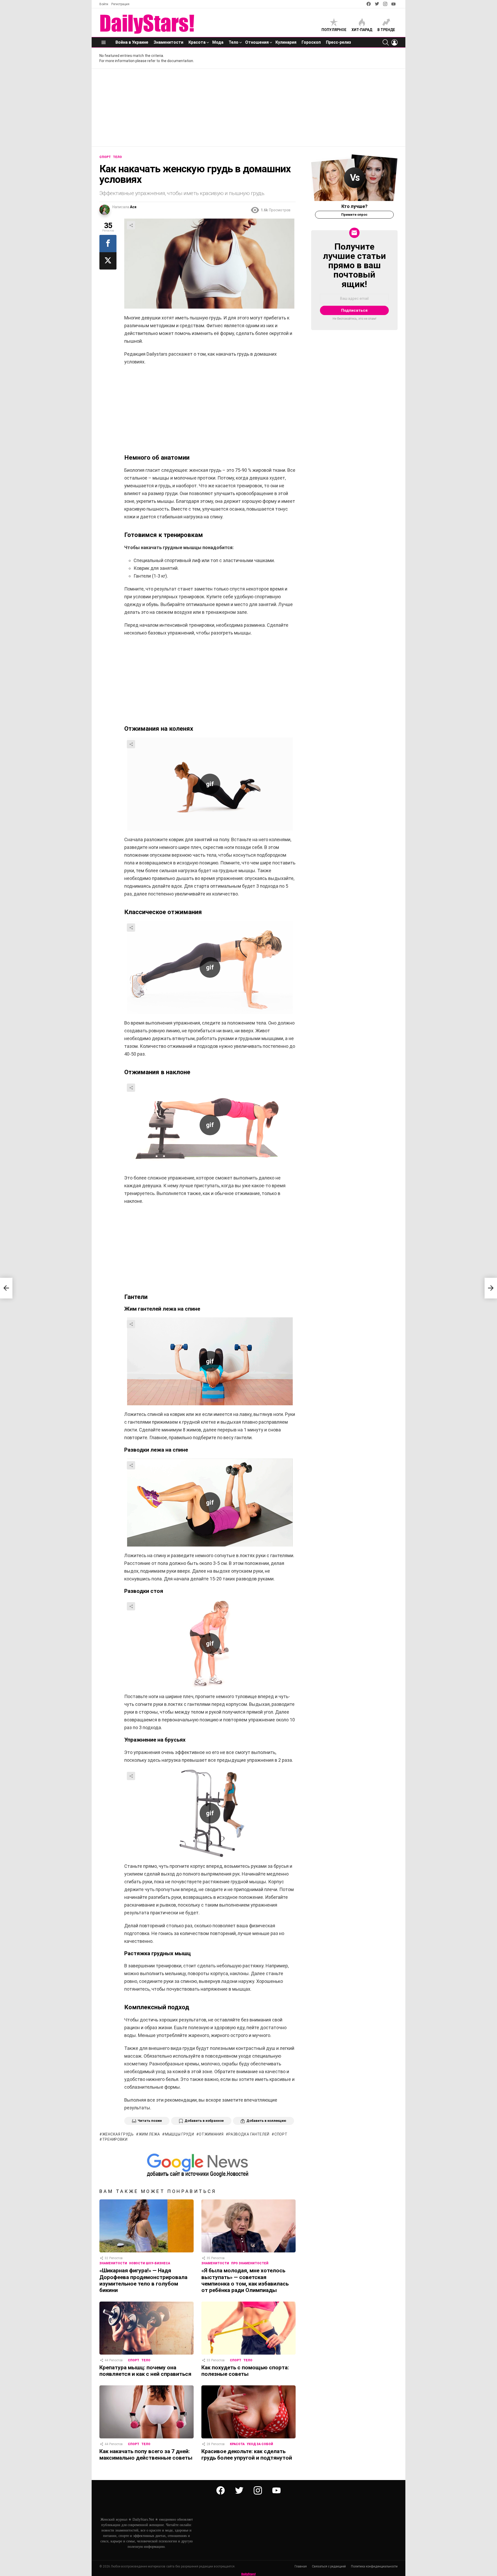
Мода (218, 42)
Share (131, 225)
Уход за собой (260, 2444)
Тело (233, 42)
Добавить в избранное (204, 2121)
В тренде (386, 30)
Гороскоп (311, 42)
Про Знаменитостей (250, 2263)
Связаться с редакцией (329, 2566)
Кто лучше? (355, 206)
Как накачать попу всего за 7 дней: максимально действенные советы (146, 2455)
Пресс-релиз (338, 42)
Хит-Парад (362, 30)
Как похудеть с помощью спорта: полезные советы (245, 2371)
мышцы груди (179, 2134)
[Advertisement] (248, 108)
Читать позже (150, 2121)
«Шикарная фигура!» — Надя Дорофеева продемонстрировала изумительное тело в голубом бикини (143, 2280)
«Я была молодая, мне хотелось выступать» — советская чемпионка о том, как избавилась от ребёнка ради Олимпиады (245, 2280)
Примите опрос (354, 215)
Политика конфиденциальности (374, 2566)
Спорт (134, 2360)
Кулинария (286, 42)
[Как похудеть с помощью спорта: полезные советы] (248, 2328)
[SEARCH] (386, 42)
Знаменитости (168, 42)
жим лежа (149, 2134)
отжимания (211, 2134)
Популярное (334, 30)
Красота (197, 42)
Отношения (257, 42)
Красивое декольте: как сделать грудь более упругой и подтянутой (247, 2455)
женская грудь (118, 2134)
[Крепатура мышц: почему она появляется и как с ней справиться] (147, 2328)
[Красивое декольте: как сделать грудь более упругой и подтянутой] (248, 2412)
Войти (104, 4)
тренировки (115, 2139)
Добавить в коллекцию (266, 2121)
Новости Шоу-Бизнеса (150, 2263)
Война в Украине (132, 42)
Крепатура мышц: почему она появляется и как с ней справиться (145, 2371)
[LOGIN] (394, 42)
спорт (281, 2134)
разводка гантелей (249, 2134)
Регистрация (120, 4)
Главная (301, 2566)
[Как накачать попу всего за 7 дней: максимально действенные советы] (147, 2412)
